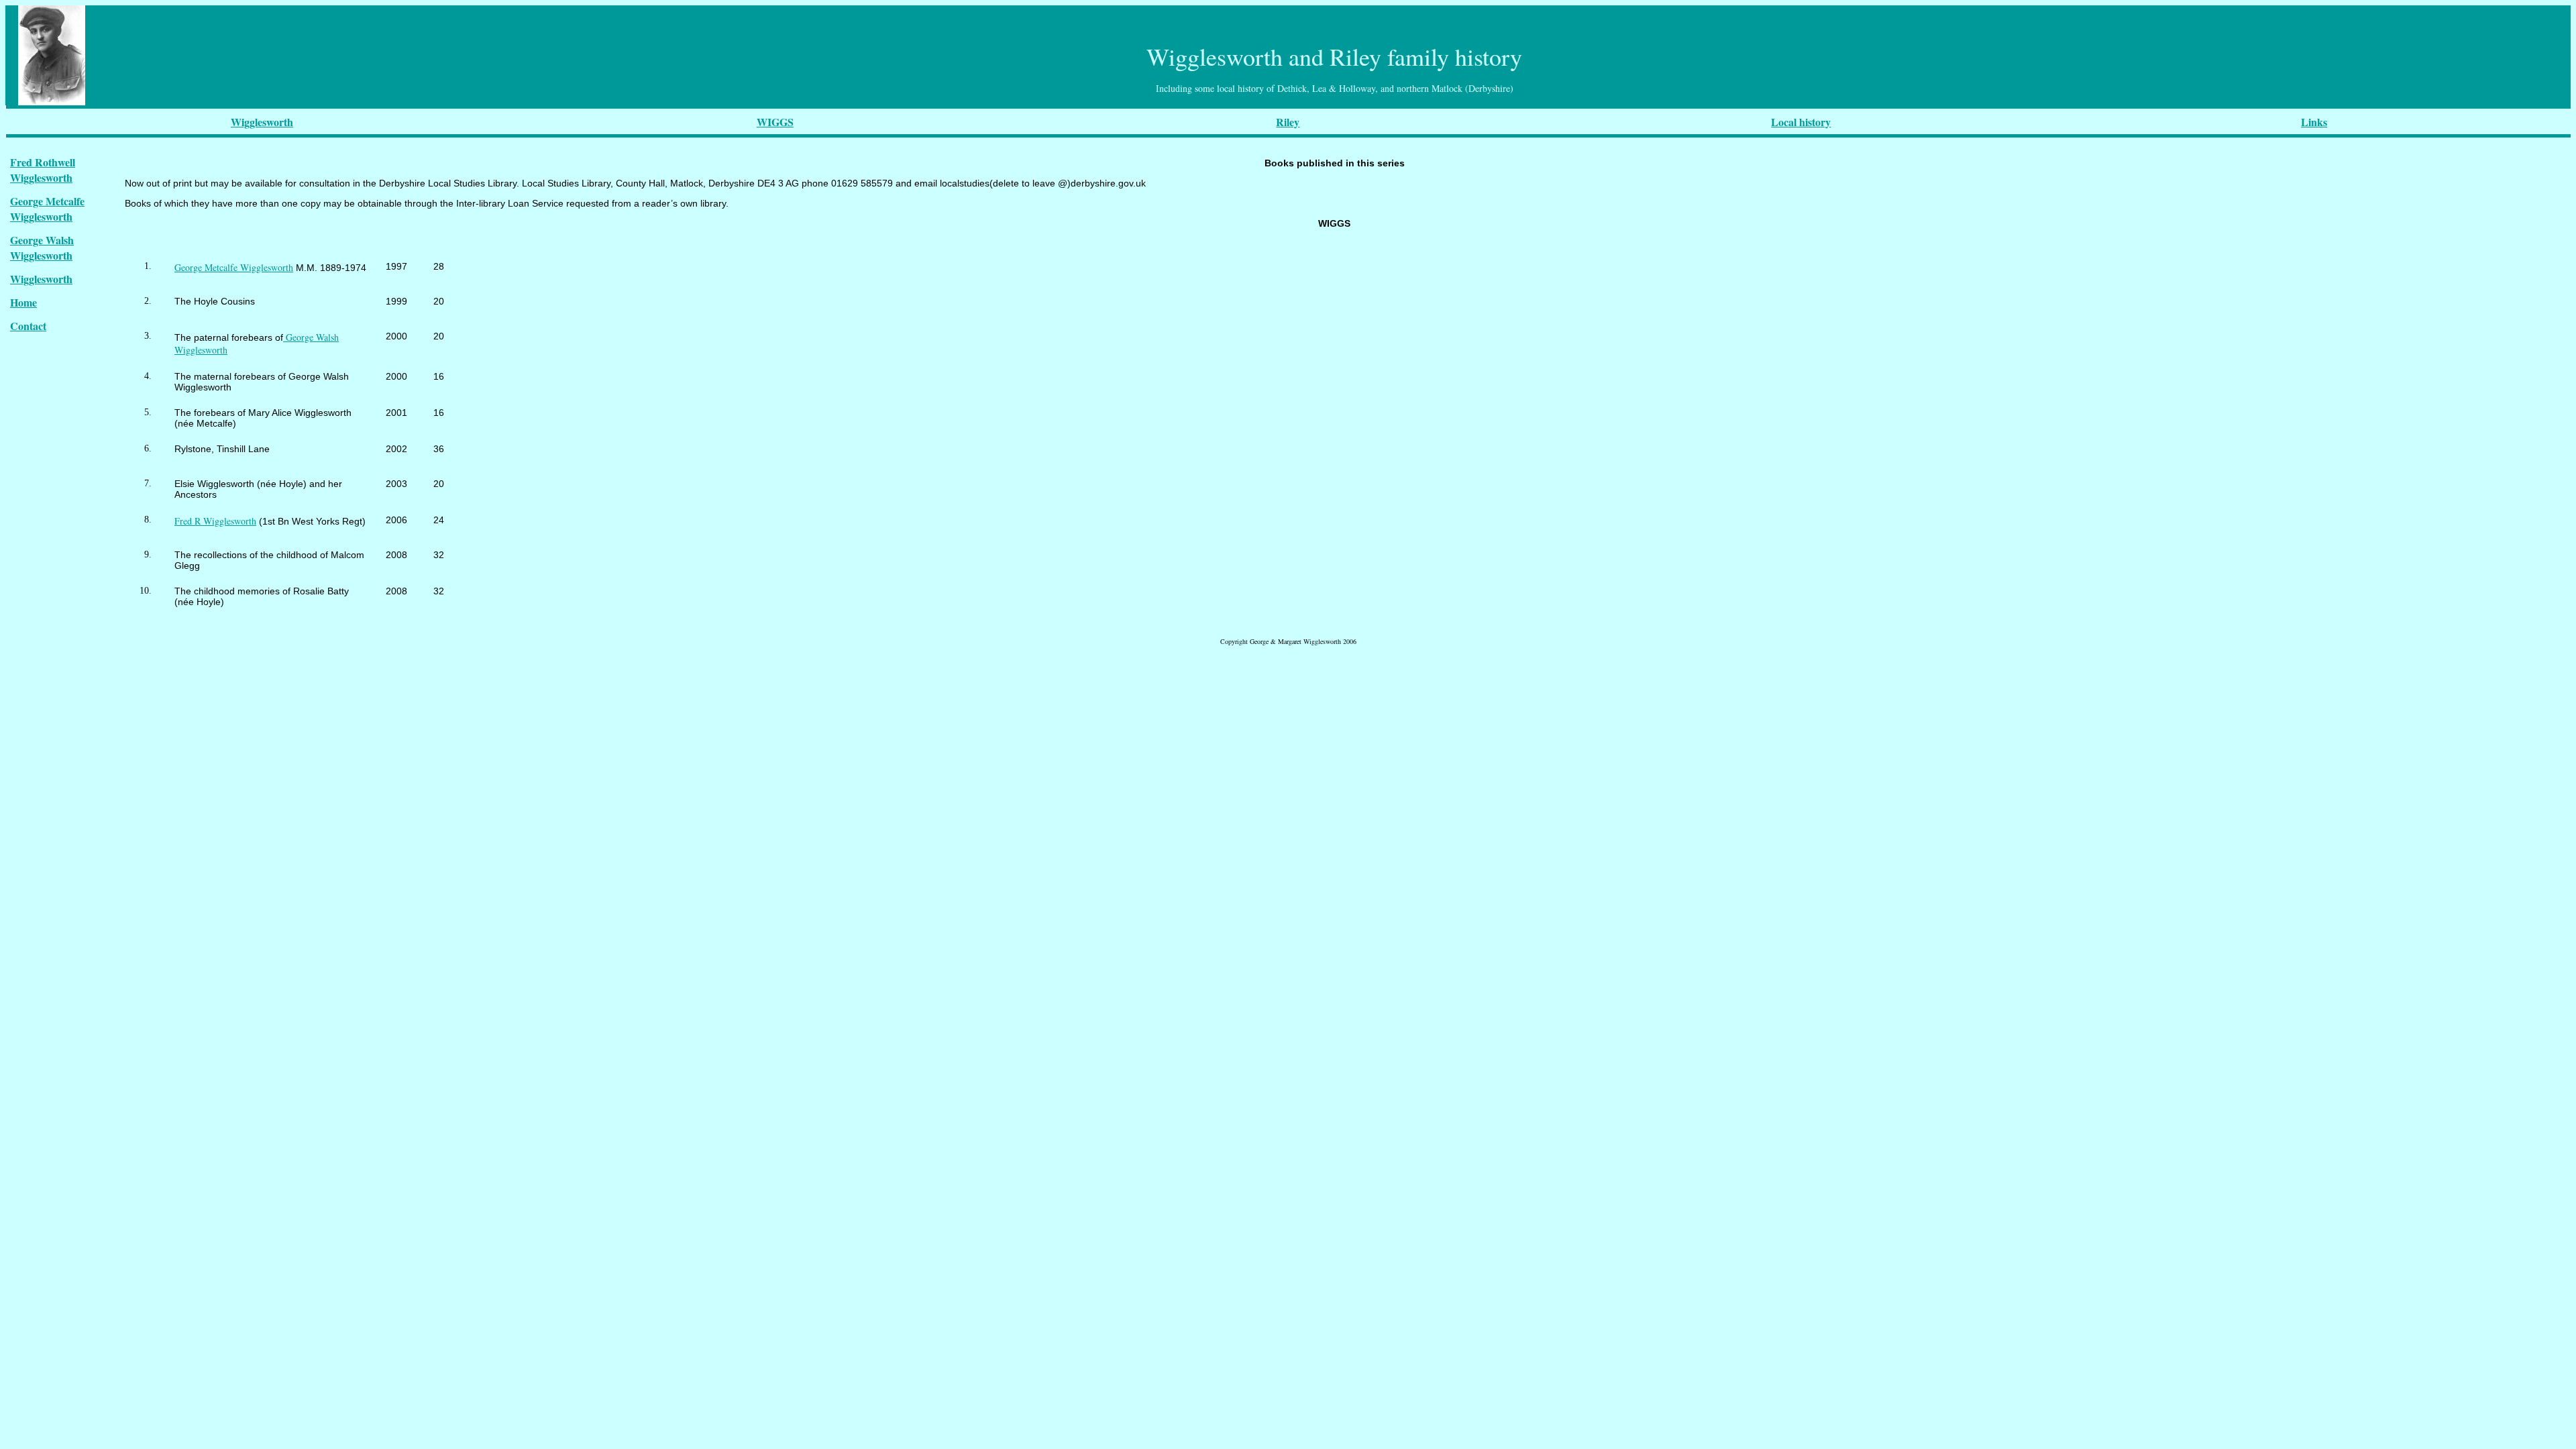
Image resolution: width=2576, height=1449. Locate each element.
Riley (1288, 122)
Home (23, 302)
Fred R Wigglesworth (215, 521)
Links (2314, 122)
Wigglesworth (262, 122)
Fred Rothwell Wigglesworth (43, 170)
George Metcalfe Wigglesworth (47, 209)
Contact (28, 326)
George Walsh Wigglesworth (42, 248)
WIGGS (775, 122)
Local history (1801, 122)
